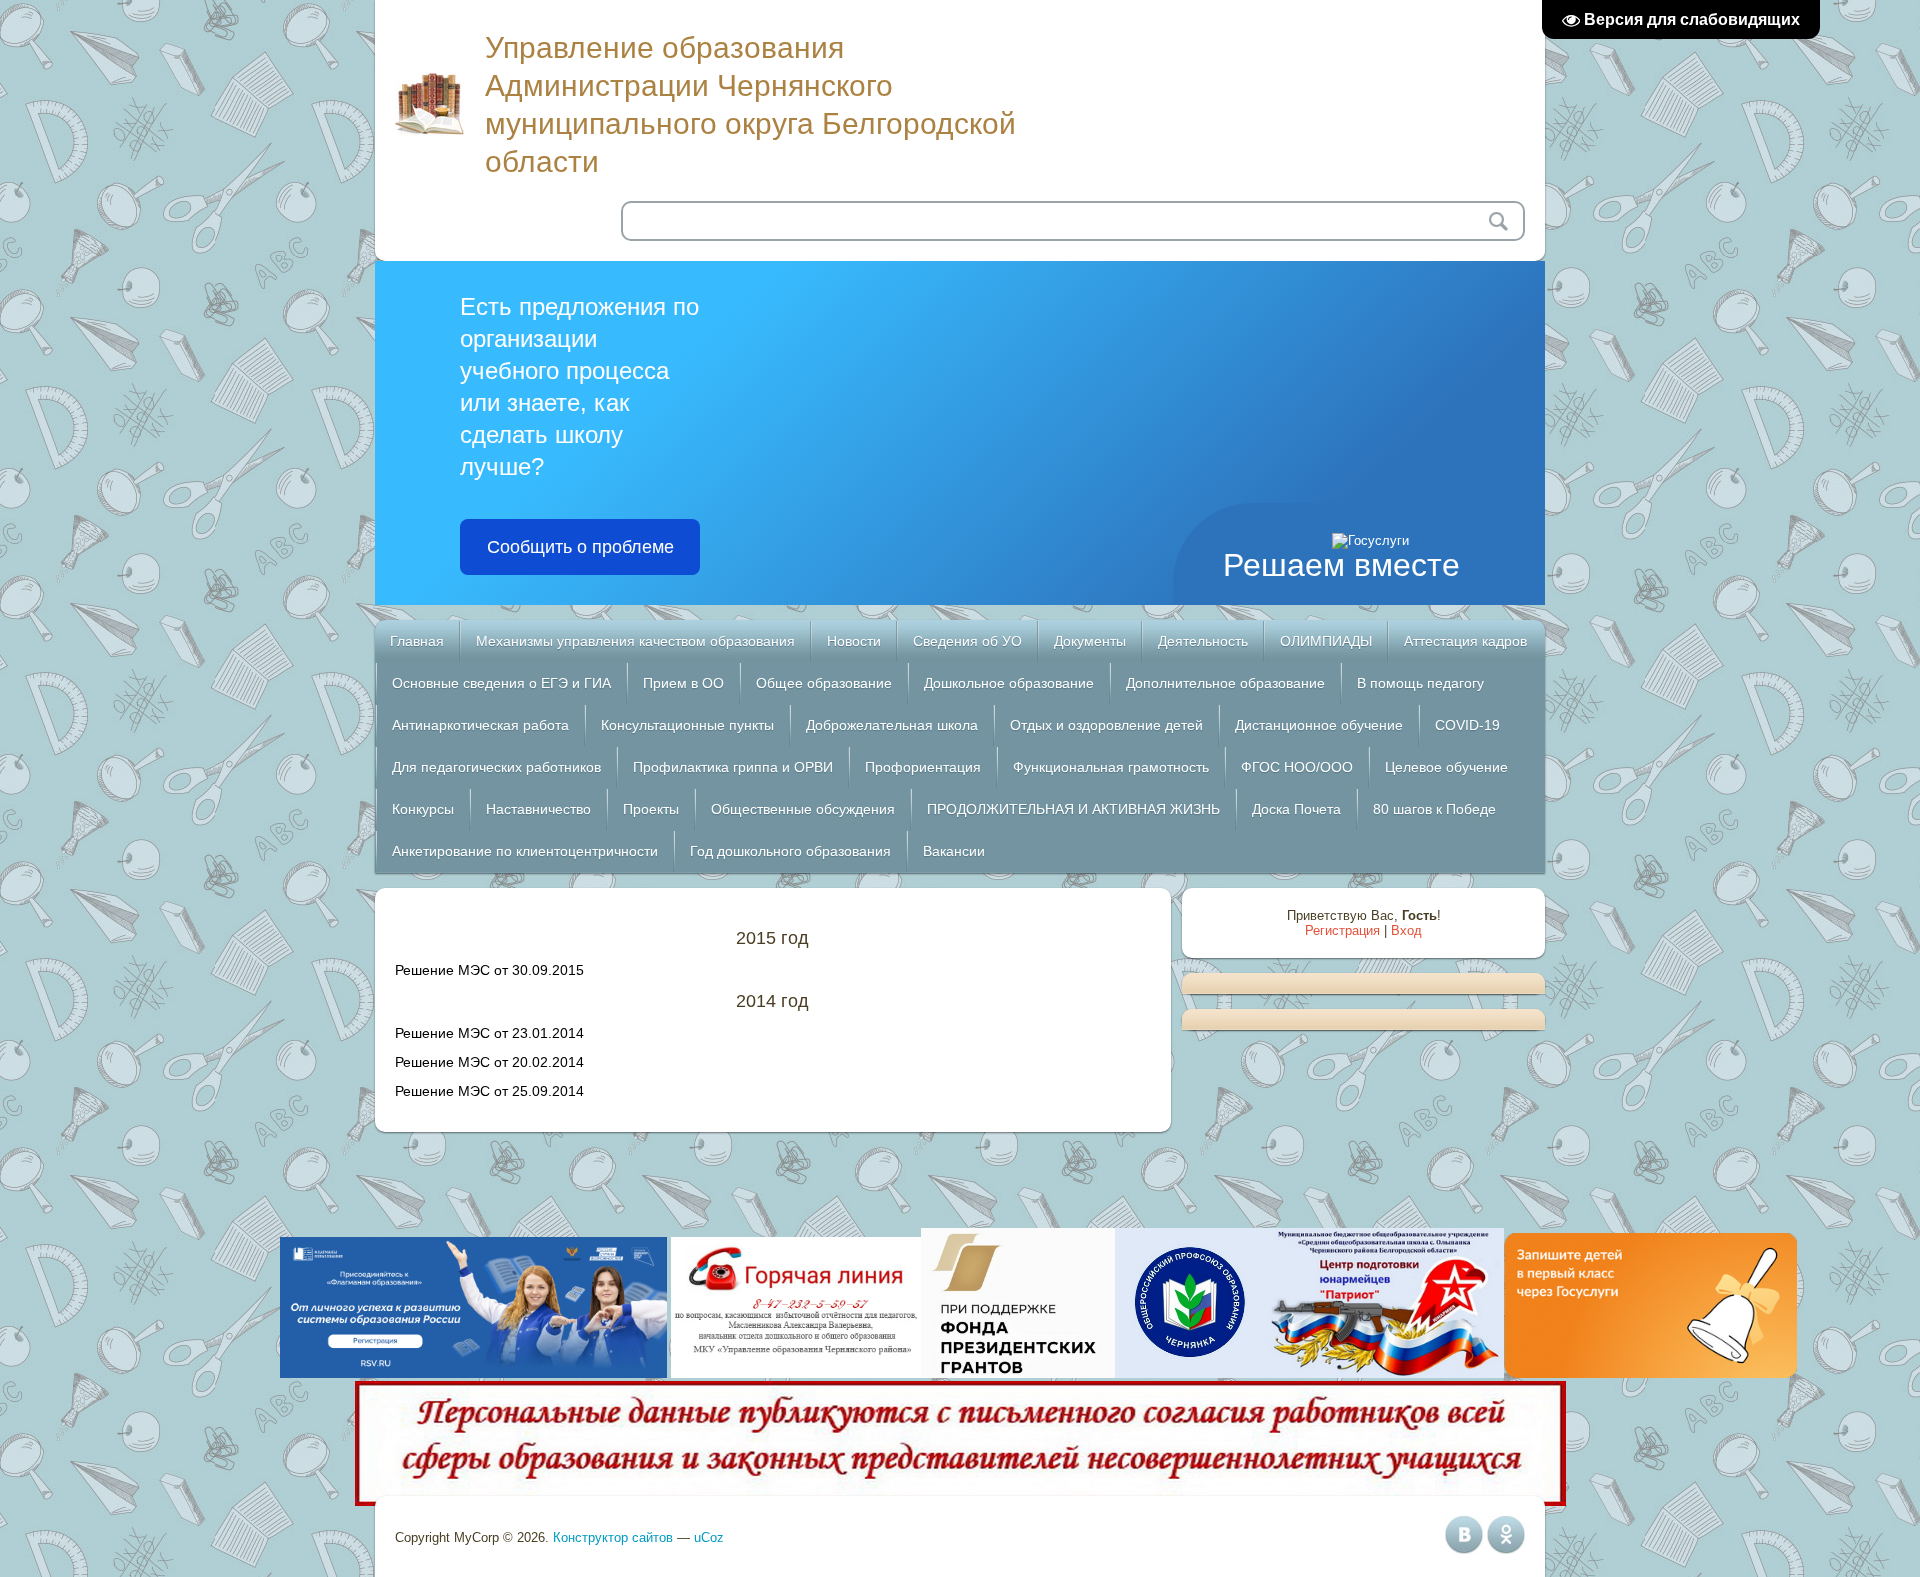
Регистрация (1342, 930)
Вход (1406, 930)
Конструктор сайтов (613, 1537)
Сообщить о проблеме (580, 547)
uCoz (709, 1537)
